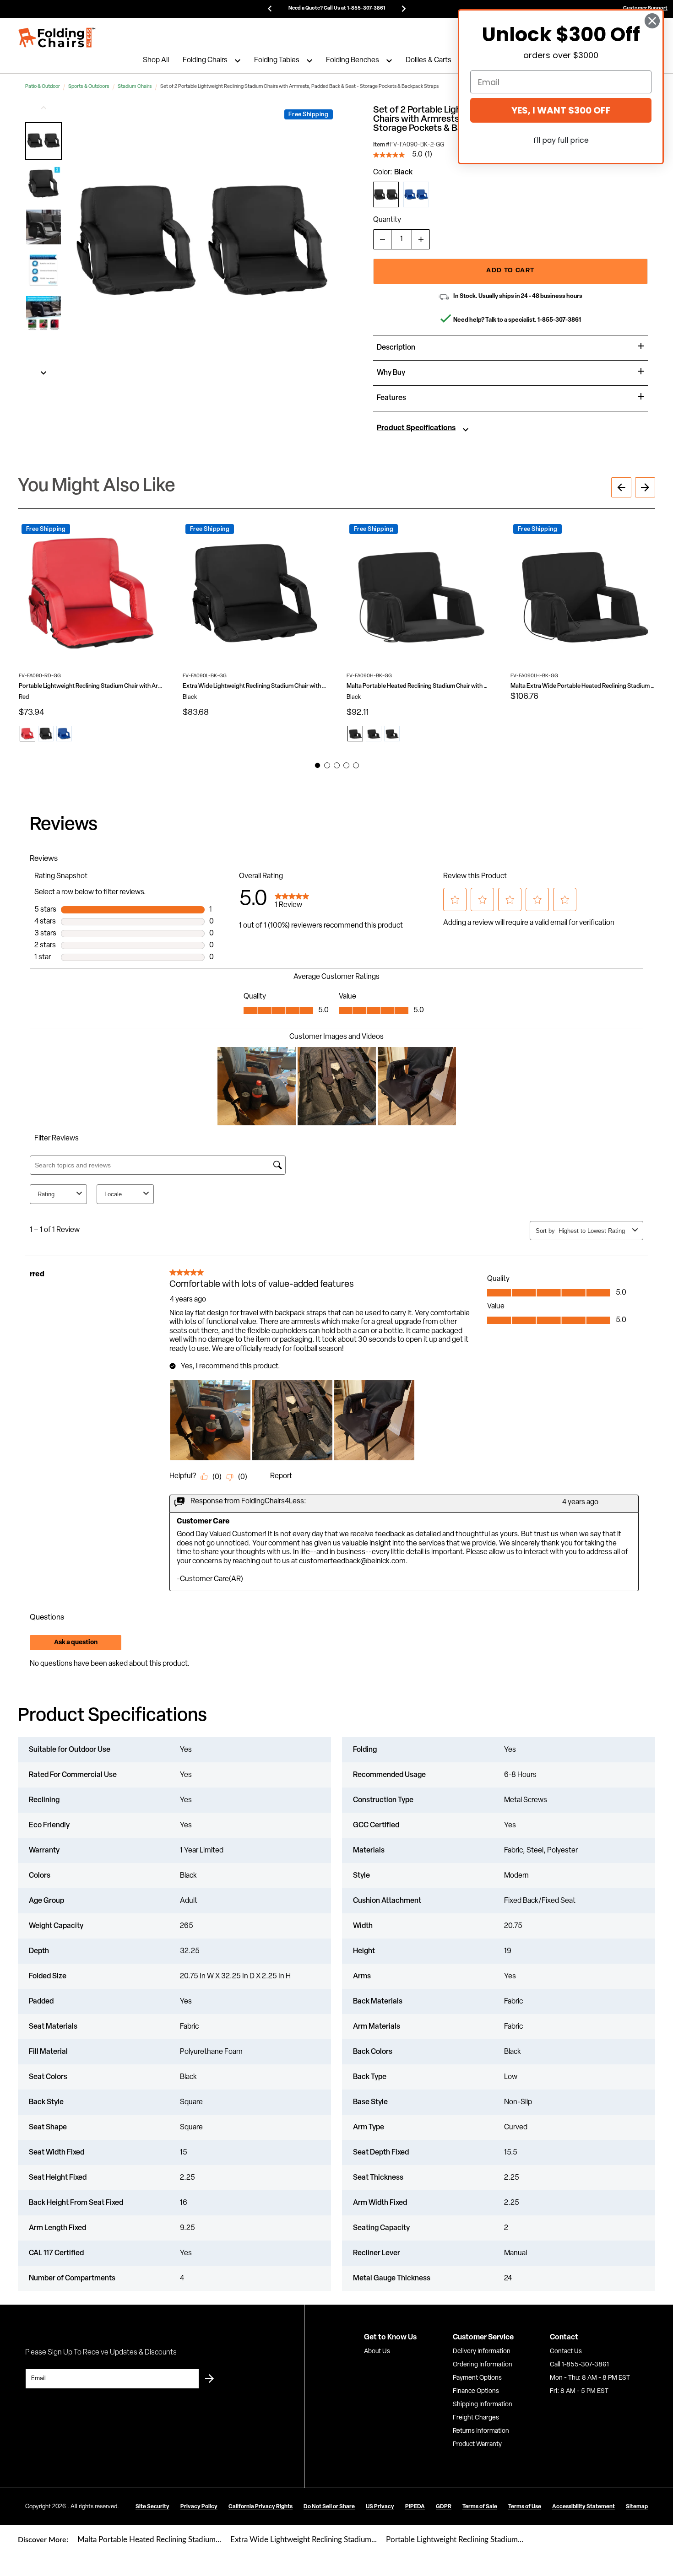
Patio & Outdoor (43, 87)
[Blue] (416, 194)
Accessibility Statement (583, 2507)
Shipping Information (483, 2405)
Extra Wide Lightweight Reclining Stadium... (304, 2540)
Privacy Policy (199, 2507)
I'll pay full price (561, 140)
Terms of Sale (480, 2507)
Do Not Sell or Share (329, 2507)
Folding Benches (353, 61)
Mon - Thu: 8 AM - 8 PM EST (590, 2378)
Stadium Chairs (135, 87)
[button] (43, 141)
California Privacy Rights (261, 2507)
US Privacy (380, 2507)
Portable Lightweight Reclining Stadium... (455, 2540)
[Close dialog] (652, 21)
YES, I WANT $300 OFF (561, 110)
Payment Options (477, 2378)
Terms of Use (525, 2507)
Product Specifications (416, 428)
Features (391, 398)
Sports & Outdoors (89, 87)
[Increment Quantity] (421, 239)
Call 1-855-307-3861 (579, 2365)
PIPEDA (415, 2507)
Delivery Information (482, 2352)
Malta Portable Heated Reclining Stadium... (149, 2540)
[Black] (386, 194)
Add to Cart (510, 271)
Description (396, 348)
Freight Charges (476, 2418)
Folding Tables (277, 61)
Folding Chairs (205, 61)
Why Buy (391, 373)
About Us (377, 2352)
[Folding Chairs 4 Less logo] (57, 38)
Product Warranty (477, 2444)
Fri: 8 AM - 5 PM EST (579, 2391)
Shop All (156, 61)
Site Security (152, 2507)
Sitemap (637, 2507)
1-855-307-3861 (559, 320)
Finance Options (476, 2391)
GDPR (444, 2507)
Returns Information (481, 2431)
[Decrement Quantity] (382, 239)
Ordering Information (483, 2365)
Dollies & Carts (429, 61)
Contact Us (566, 2352)
